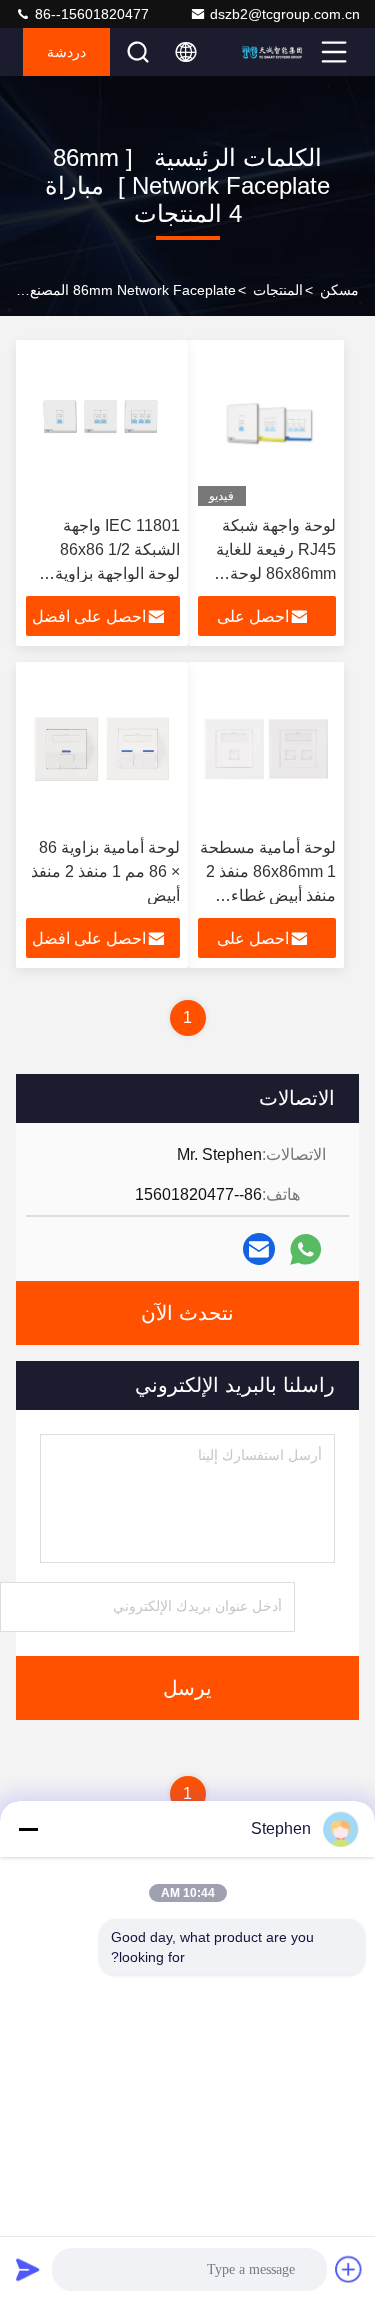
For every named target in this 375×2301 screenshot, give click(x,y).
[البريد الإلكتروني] (259, 1249)
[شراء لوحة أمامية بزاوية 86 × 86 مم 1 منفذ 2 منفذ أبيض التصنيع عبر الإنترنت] (103, 750)
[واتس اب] (305, 1249)
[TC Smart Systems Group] (276, 52)
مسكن (339, 290)
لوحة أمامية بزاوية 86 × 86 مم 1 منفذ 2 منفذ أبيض (105, 871)
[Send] (28, 2269)
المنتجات (278, 290)
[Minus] (28, 1829)
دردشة (66, 52)
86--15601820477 (90, 14)
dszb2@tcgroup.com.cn (285, 14)
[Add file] (349, 2269)
